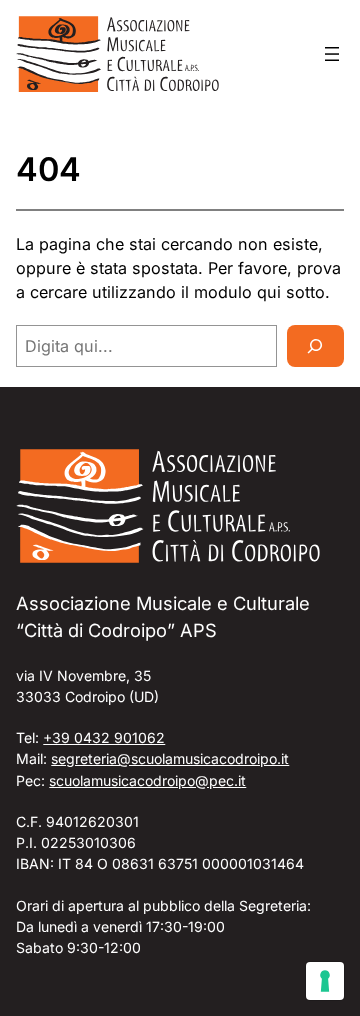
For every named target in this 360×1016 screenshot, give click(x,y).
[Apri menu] (332, 54)
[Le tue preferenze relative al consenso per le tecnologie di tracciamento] (325, 981)
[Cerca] (315, 346)
